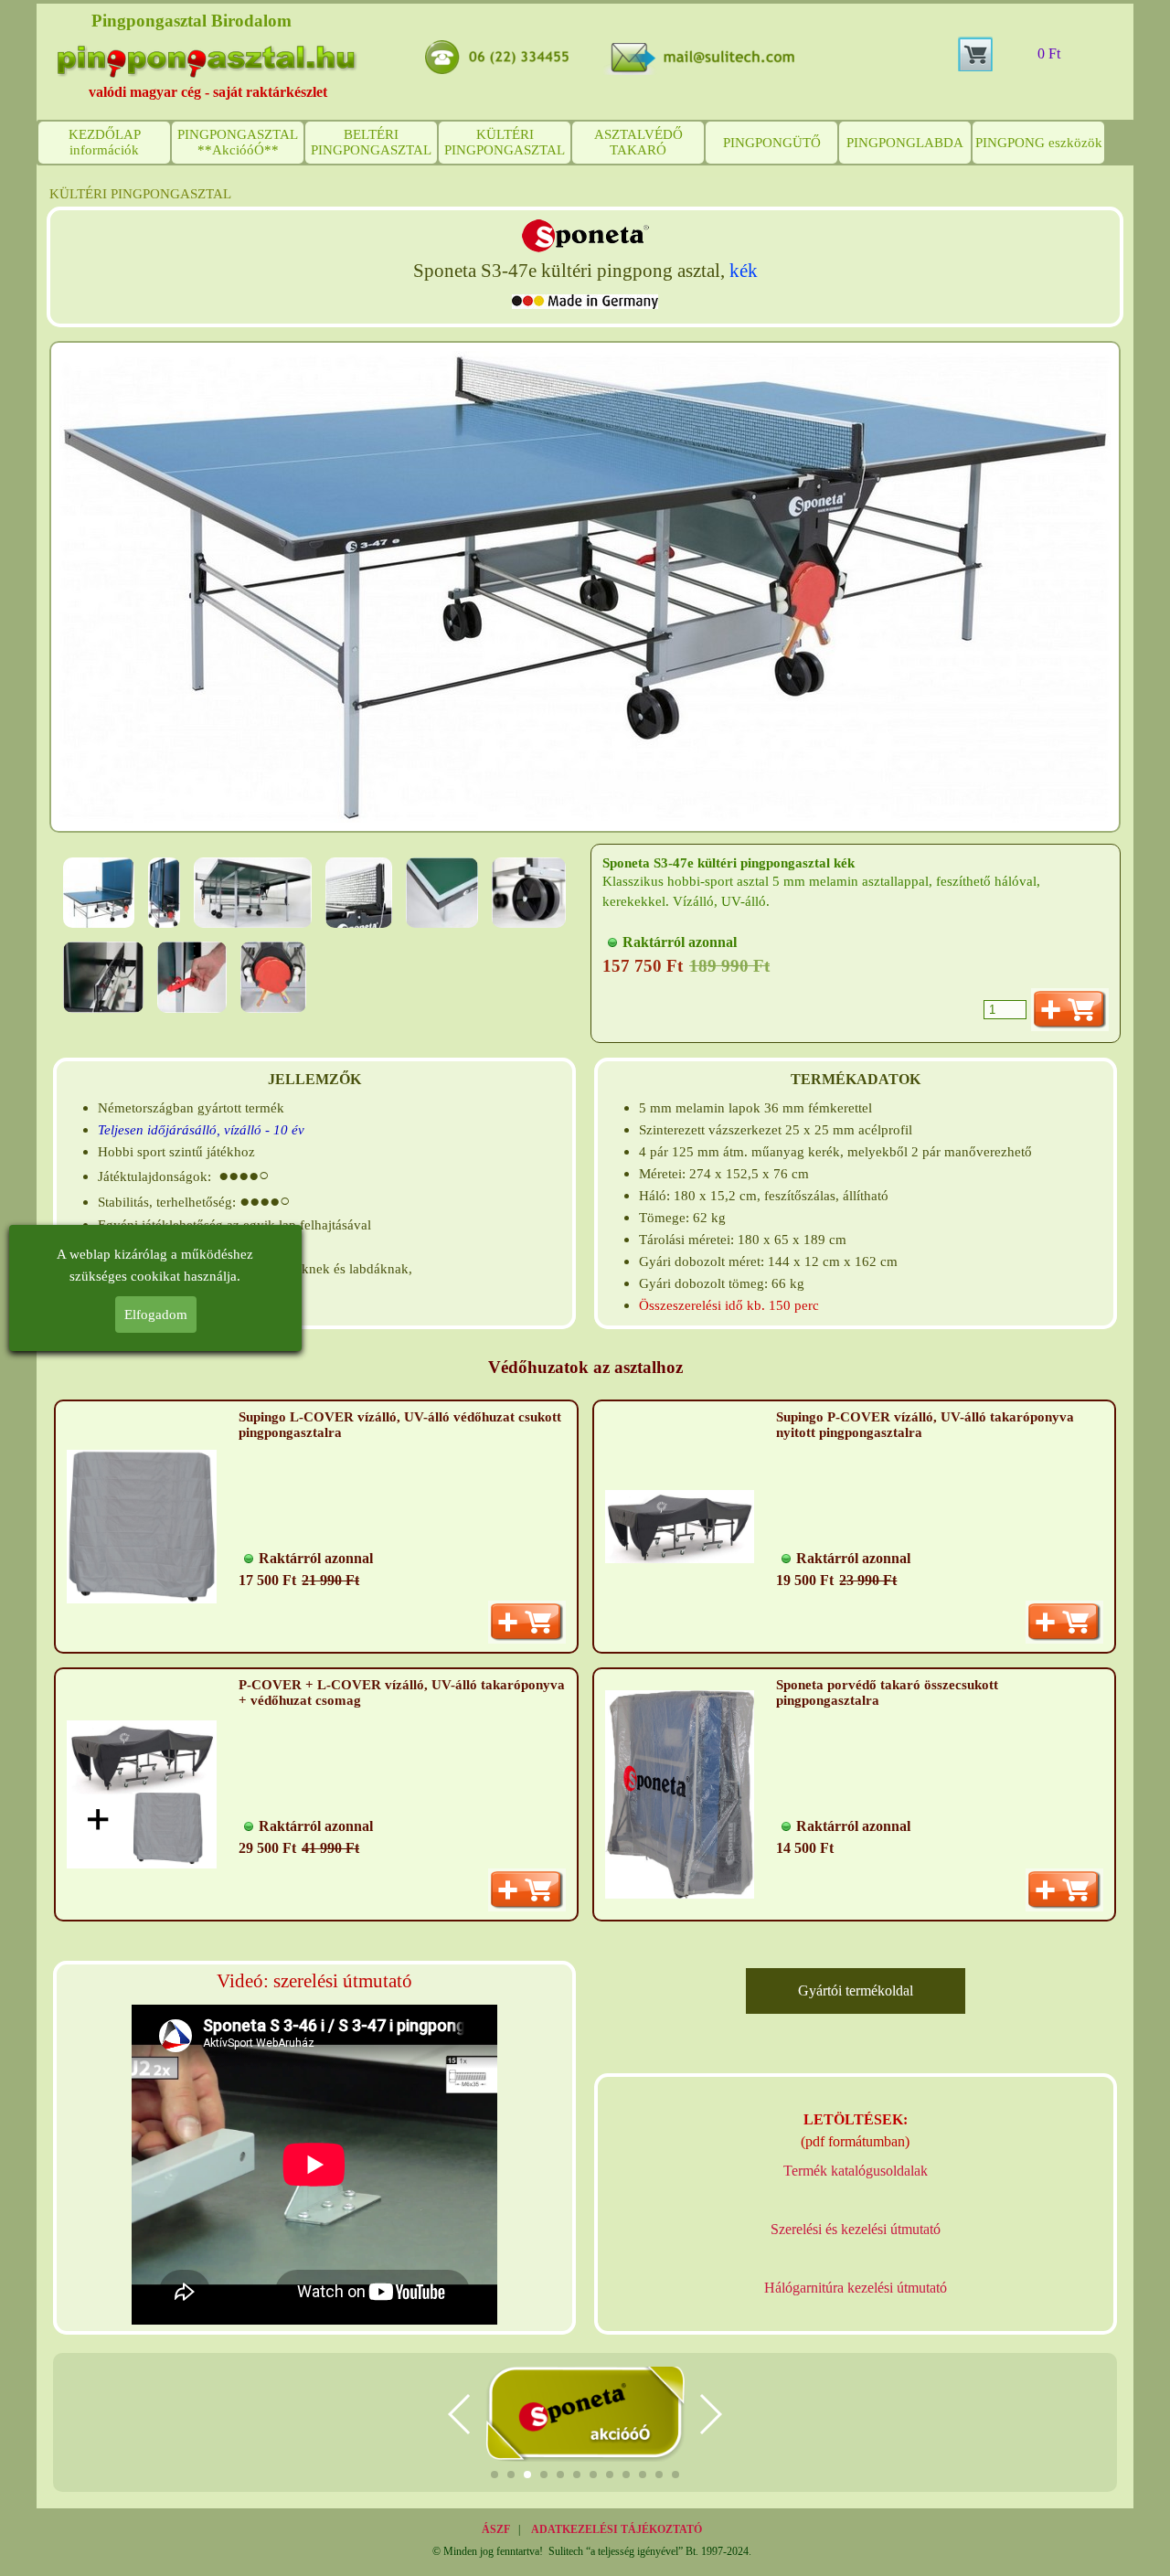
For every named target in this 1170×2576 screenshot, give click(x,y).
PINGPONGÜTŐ (772, 143)
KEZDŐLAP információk (105, 142)
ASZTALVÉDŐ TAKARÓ (638, 142)
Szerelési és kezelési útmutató (856, 2229)
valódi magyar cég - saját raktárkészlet (208, 92)
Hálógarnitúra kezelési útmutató (856, 2288)
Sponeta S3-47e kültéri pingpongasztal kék (729, 863)
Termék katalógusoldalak (856, 2171)
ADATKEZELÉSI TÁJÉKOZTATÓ (617, 2529)
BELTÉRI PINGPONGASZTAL (371, 142)
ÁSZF (496, 2529)
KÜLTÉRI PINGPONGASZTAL (505, 142)
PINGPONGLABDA (905, 143)
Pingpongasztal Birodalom (191, 21)
